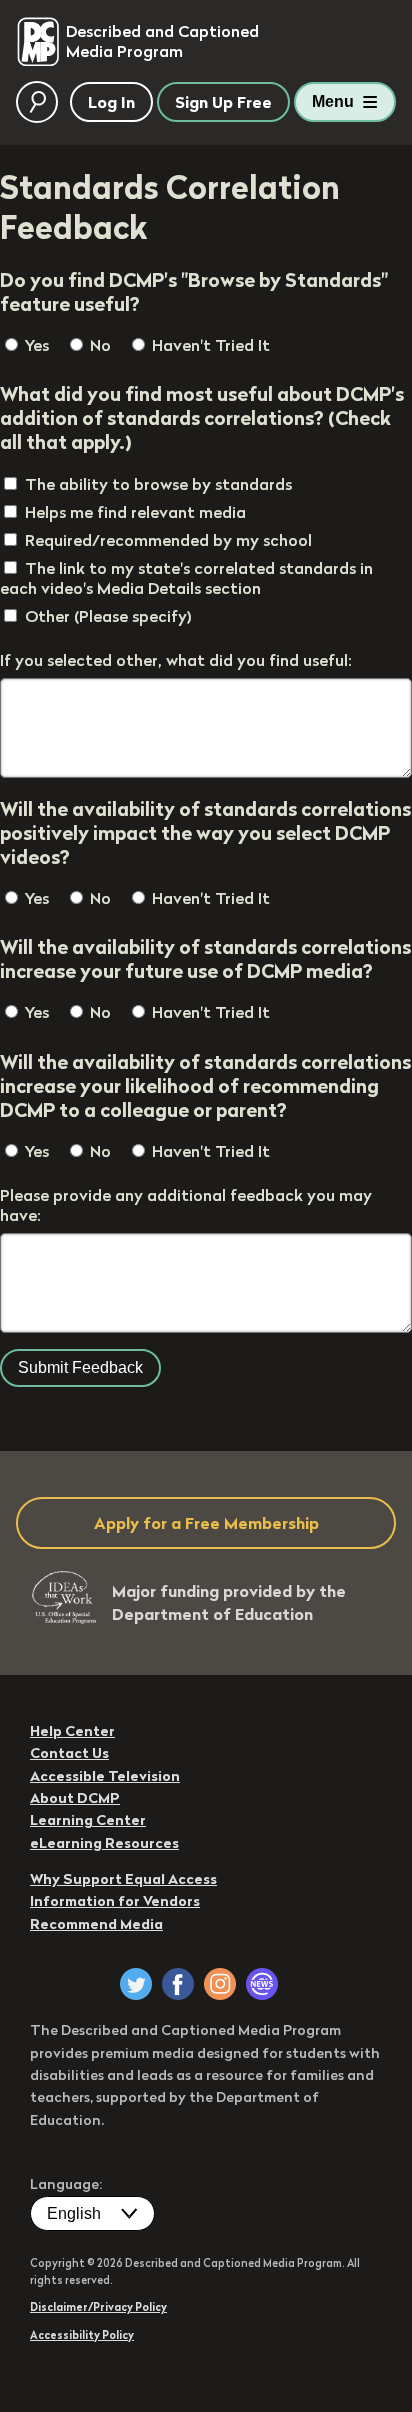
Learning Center (88, 1820)
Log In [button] (111, 102)
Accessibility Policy (82, 2335)
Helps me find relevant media (135, 512)
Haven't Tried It (209, 345)
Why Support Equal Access (123, 1879)
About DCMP (75, 1798)
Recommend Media (96, 1924)
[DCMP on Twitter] (136, 1984)
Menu (333, 101)
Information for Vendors (115, 1901)
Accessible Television (105, 1776)
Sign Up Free (223, 102)
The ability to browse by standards (158, 484)
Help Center (72, 1731)
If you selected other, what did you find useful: (176, 660)
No (98, 345)
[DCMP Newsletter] (262, 1984)
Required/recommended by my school (168, 540)
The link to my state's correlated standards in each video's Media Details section (186, 578)
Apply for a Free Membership (206, 1523)
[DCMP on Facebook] (178, 1984)
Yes (35, 345)
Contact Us (69, 1753)
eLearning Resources (104, 1843)
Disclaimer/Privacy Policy (98, 2307)
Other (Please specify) (108, 616)
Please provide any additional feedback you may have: (186, 1205)
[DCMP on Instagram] (220, 1984)
